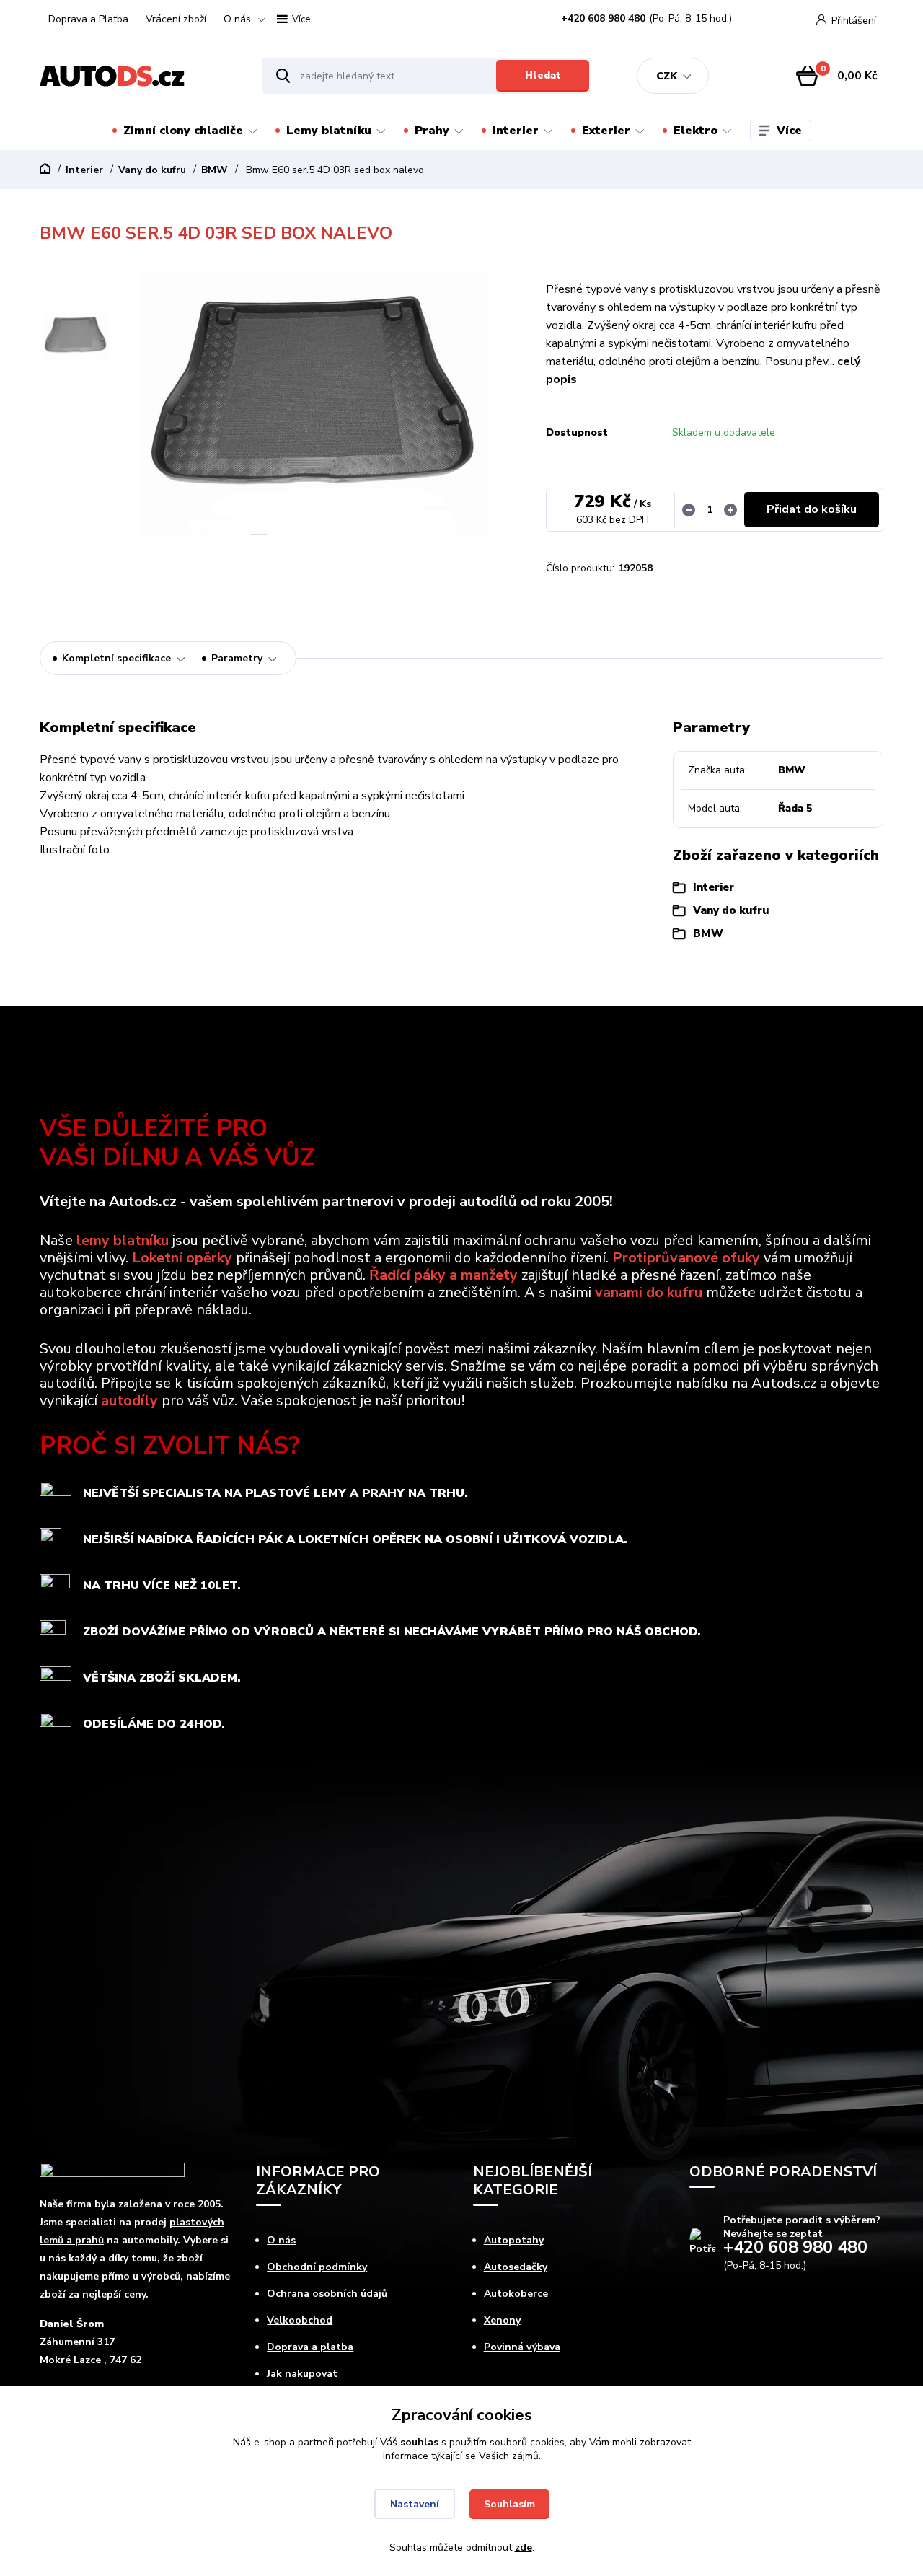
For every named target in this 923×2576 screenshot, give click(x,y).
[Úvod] (138, 76)
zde (524, 2548)
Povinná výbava (522, 2347)
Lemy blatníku (329, 131)
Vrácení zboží (176, 19)
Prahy (432, 131)
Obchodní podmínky (317, 2267)
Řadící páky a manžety (443, 1275)
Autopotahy (514, 2240)
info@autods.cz (747, 2296)
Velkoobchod (300, 2320)
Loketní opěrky (182, 1258)
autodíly (129, 1401)
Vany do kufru (152, 170)
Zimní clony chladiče (183, 131)
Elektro (695, 131)
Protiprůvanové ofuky (686, 1258)
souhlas (419, 2442)
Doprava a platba (310, 2347)
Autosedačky (516, 2267)
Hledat (543, 75)
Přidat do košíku (812, 509)
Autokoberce (516, 2294)
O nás (237, 19)
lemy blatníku (123, 1240)
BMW (215, 170)
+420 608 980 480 (603, 19)
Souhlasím (509, 2504)
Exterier (606, 131)
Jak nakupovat (302, 2374)
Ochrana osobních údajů (327, 2294)
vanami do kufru (649, 1292)
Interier (516, 131)
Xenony (502, 2320)
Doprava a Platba (88, 19)
